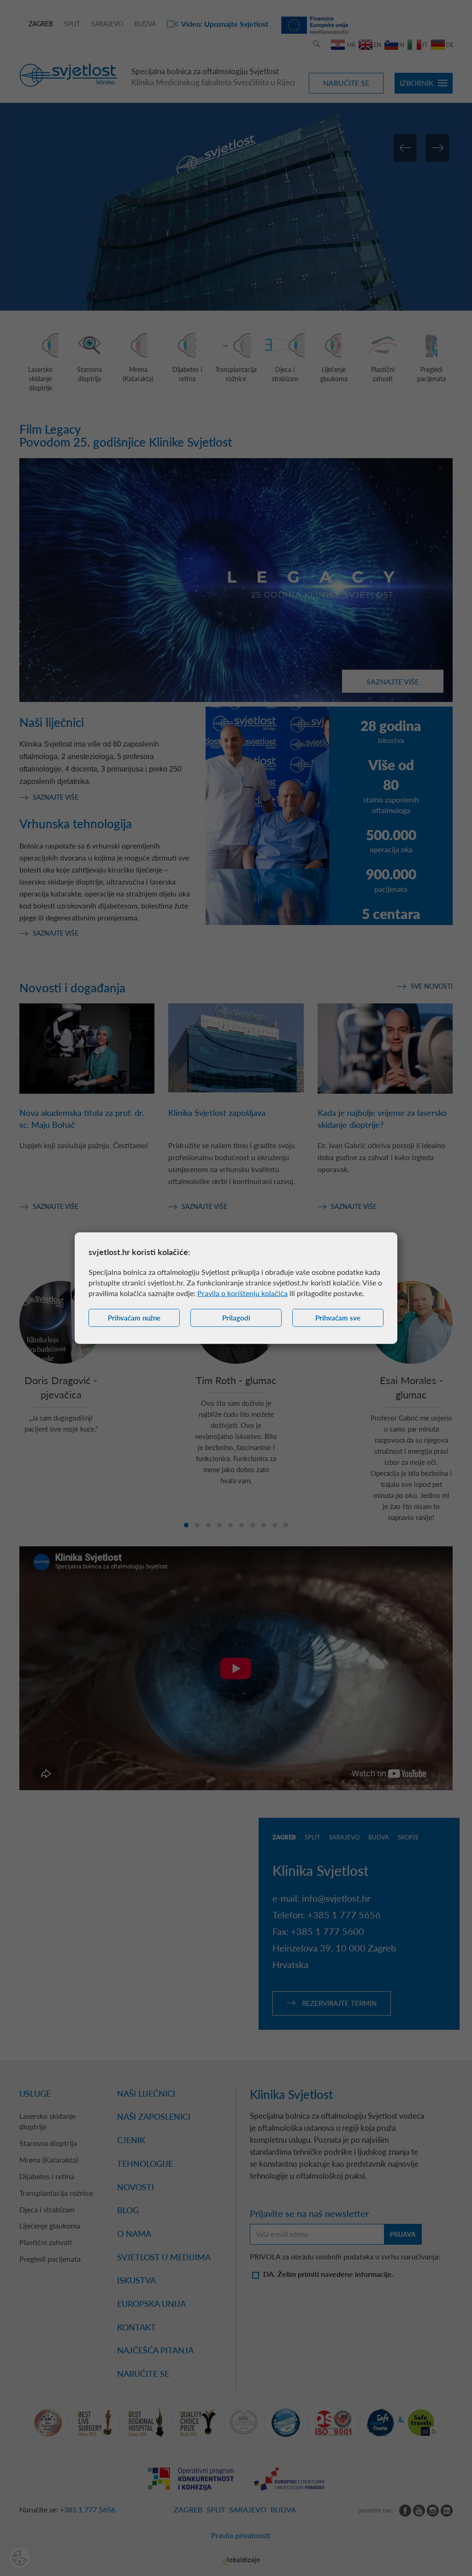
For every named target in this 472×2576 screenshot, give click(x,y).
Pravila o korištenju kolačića (242, 1293)
